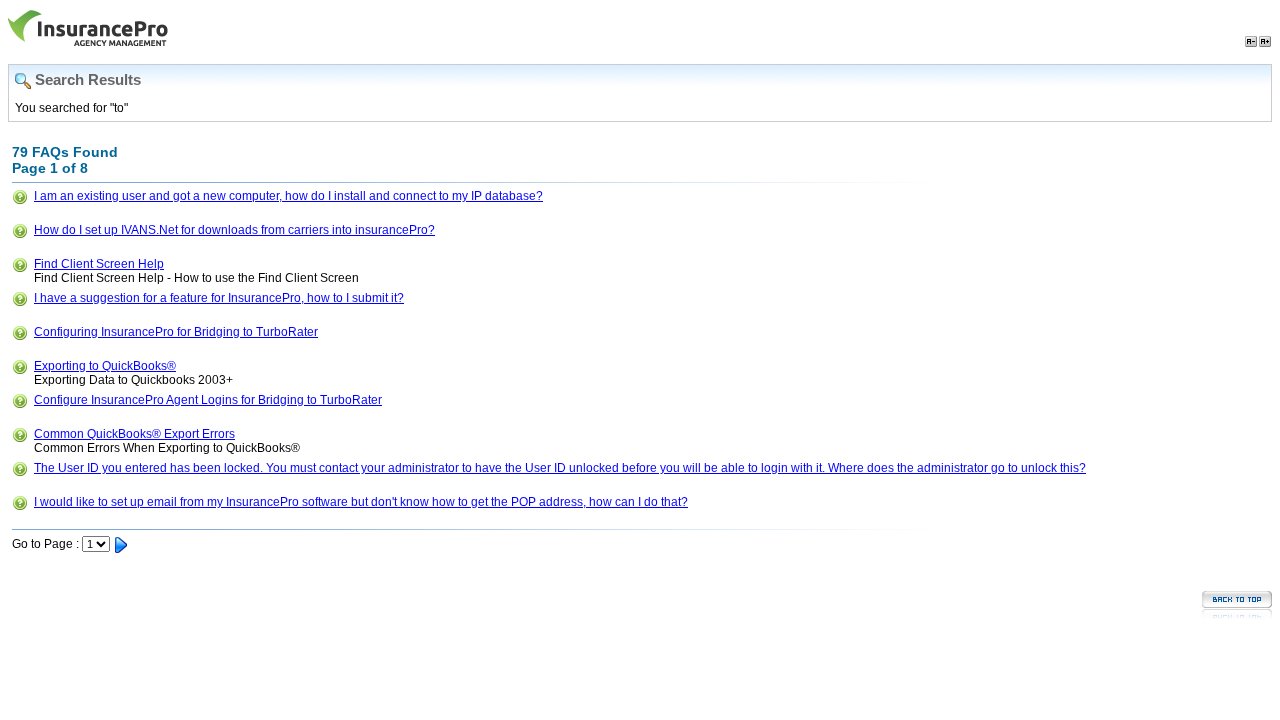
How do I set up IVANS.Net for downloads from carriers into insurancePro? (234, 230)
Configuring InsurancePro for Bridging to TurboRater (176, 332)
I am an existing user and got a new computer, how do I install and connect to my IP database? (288, 196)
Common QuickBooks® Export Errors (134, 434)
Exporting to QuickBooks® (105, 366)
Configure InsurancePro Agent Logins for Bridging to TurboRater (208, 400)
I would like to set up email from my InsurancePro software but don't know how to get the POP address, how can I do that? (361, 502)
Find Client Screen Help (99, 264)
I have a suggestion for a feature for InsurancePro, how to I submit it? (219, 298)
